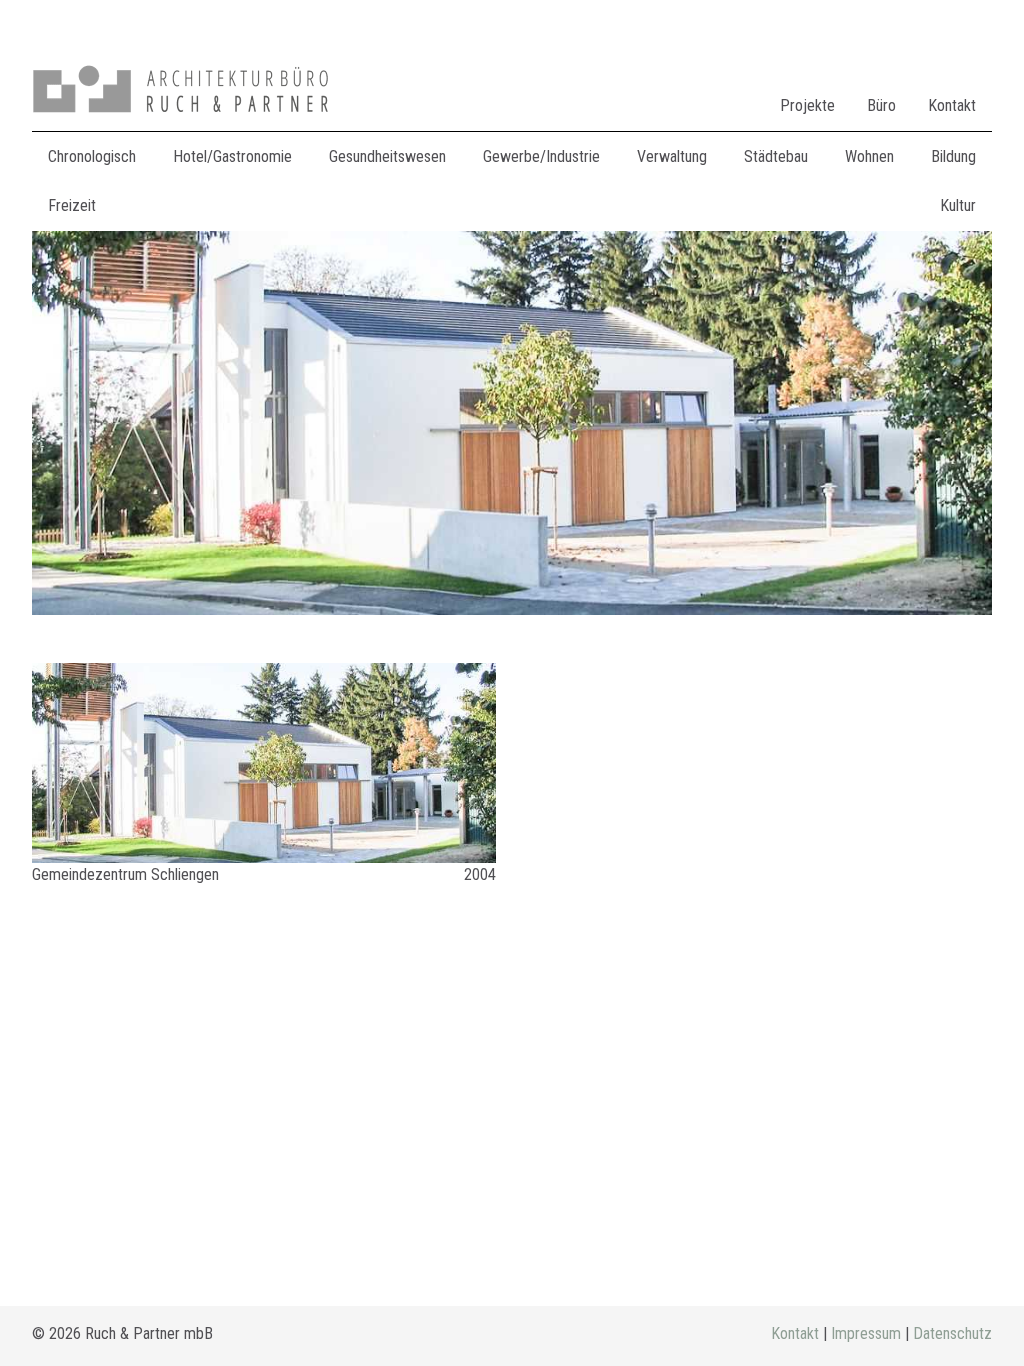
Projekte (807, 105)
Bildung (953, 156)
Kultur (958, 205)
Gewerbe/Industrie (541, 156)
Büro (881, 105)
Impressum (866, 1333)
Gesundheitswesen (387, 156)
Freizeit (72, 205)
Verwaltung (672, 156)
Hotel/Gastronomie (232, 156)
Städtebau (776, 156)
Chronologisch (92, 156)
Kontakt (952, 105)
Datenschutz (952, 1333)
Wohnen (869, 156)
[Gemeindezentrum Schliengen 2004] (264, 763)
